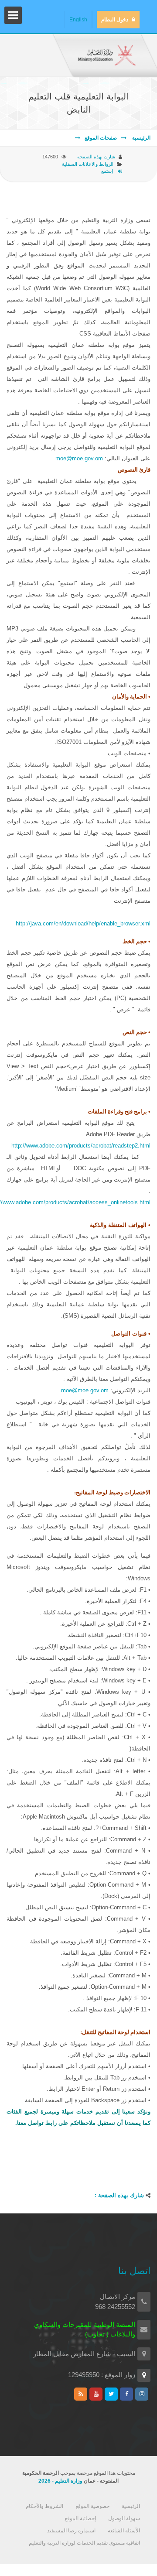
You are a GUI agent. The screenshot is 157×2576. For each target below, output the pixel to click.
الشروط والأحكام (44, 2506)
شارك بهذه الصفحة (96, 157)
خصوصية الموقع (92, 2506)
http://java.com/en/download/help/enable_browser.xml (83, 923)
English (78, 20)
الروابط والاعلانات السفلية (88, 164)
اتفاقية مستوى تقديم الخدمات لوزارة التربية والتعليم (84, 2543)
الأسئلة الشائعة (124, 2531)
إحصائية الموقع (80, 2518)
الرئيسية (141, 138)
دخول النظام (115, 20)
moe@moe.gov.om (79, 458)
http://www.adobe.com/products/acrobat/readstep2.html (81, 1146)
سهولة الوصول (124, 2518)
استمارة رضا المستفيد (71, 2531)
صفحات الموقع (101, 138)
